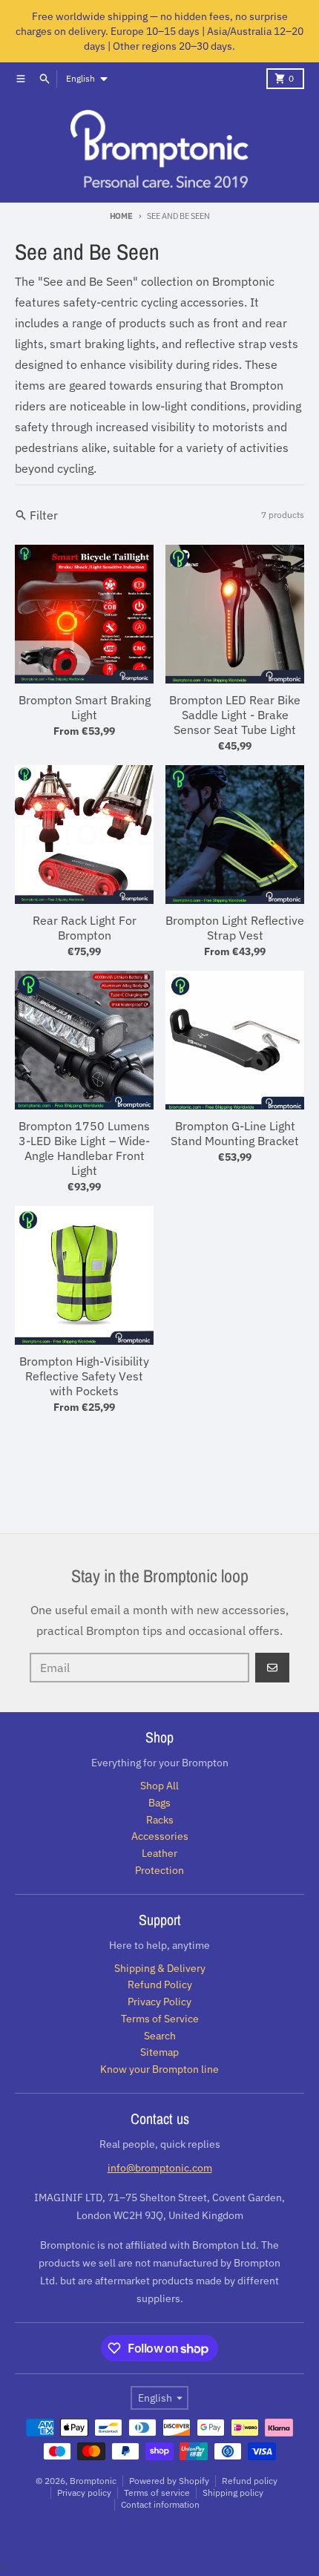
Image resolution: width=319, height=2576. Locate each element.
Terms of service (157, 2493)
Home (121, 216)
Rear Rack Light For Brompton (85, 928)
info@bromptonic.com (160, 2168)
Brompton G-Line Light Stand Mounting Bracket (235, 1133)
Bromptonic (93, 2481)
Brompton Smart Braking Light (85, 707)
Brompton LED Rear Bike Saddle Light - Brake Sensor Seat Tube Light (235, 715)
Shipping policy (233, 2493)
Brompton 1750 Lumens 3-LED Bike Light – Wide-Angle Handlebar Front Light (84, 1148)
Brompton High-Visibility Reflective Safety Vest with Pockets (84, 1376)
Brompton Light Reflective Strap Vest (235, 928)
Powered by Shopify (169, 2481)
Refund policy (250, 2481)
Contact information (160, 2504)
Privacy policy (84, 2493)
